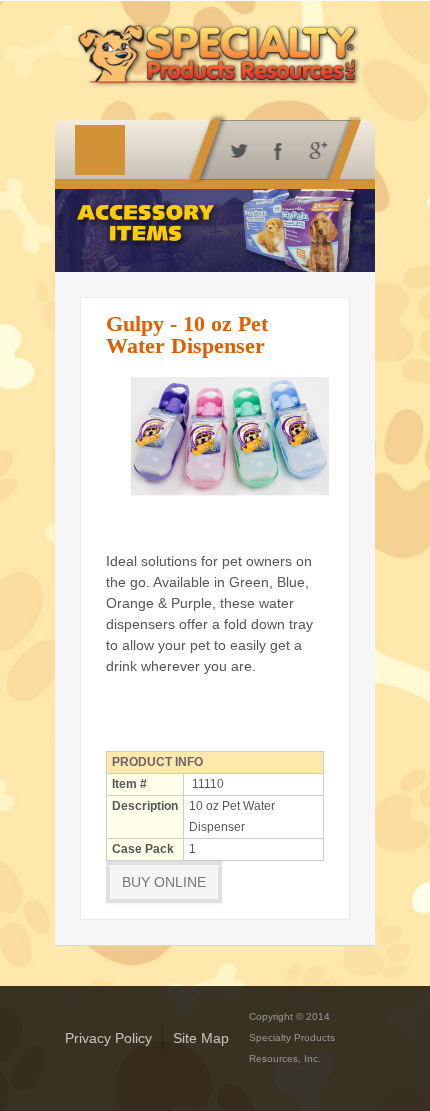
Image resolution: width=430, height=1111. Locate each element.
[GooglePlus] (314, 149)
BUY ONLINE (164, 882)
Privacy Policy (108, 1038)
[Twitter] (234, 149)
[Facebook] (274, 149)
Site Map (201, 1038)
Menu (100, 150)
